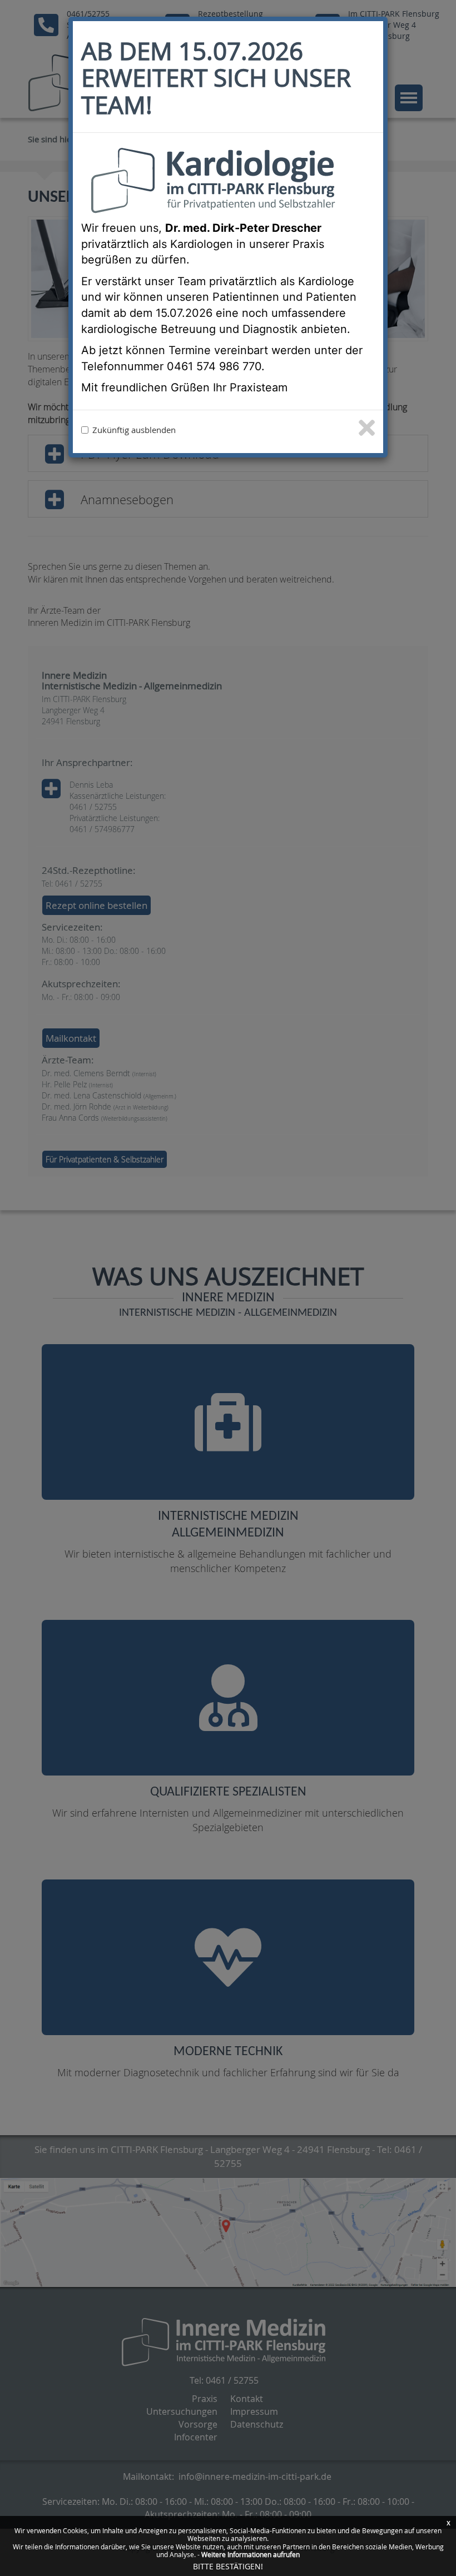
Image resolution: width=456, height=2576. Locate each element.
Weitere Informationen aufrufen (251, 2554)
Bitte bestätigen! (228, 2566)
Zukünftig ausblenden (134, 430)
